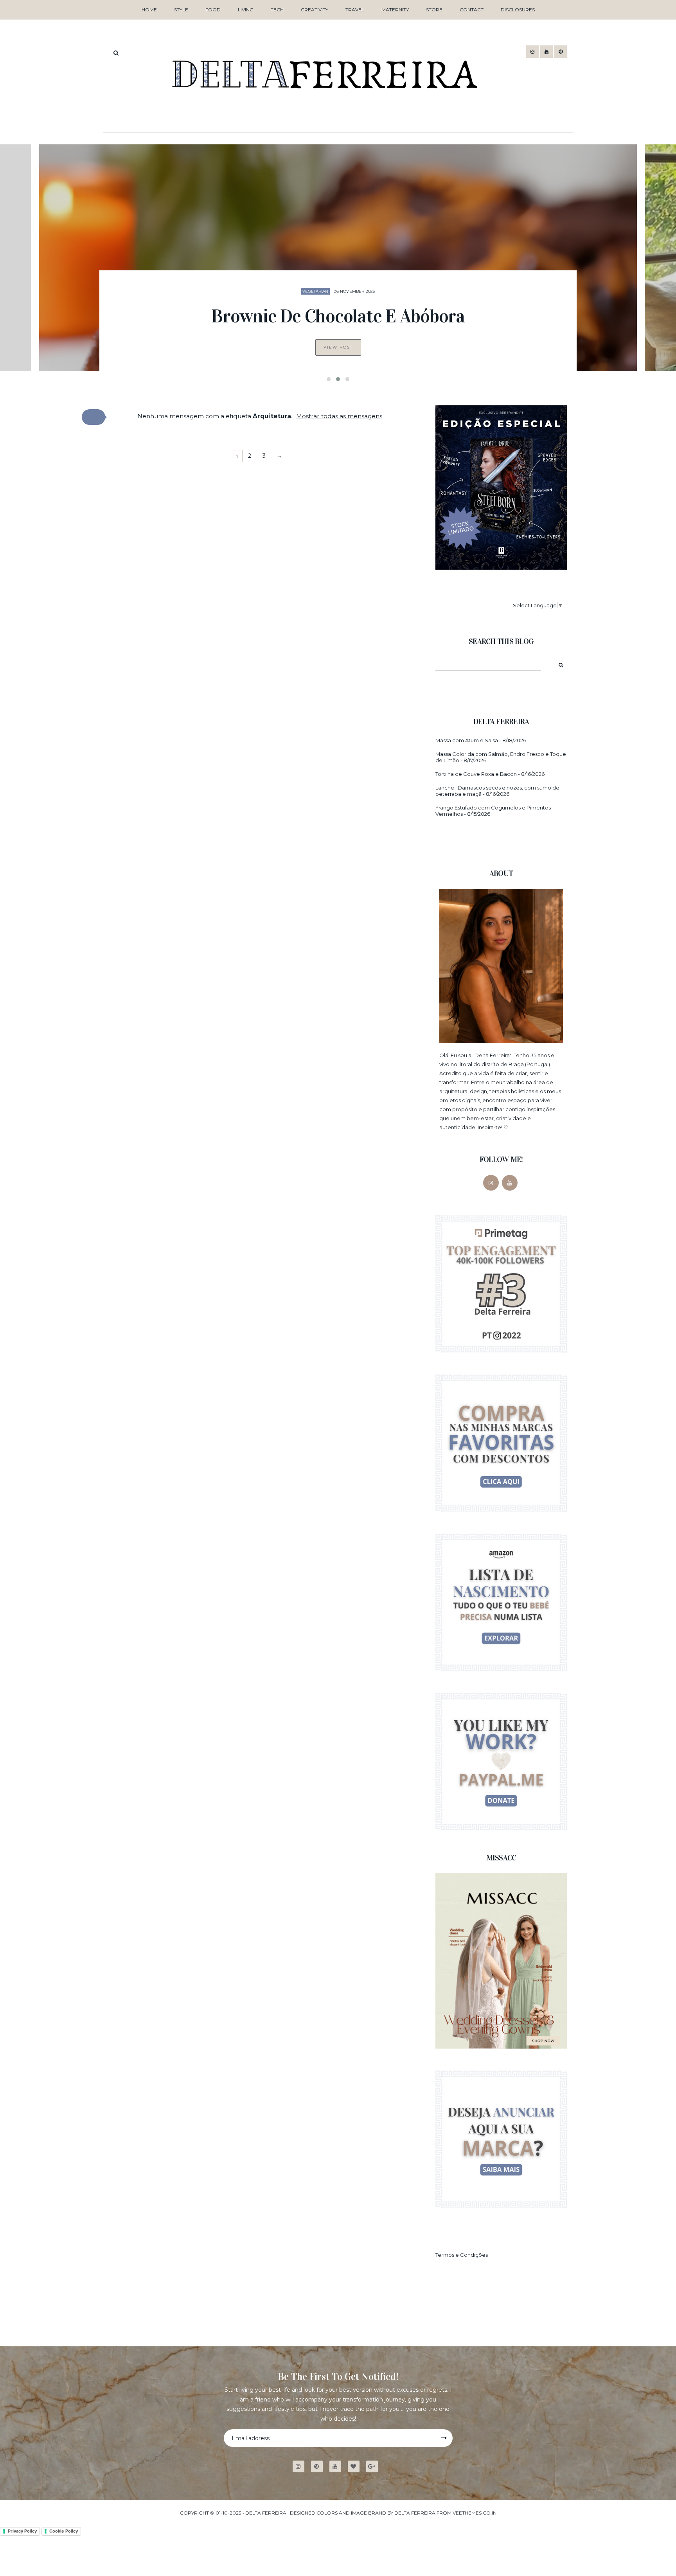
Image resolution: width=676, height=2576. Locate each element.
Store (434, 10)
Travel (355, 10)
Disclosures (518, 10)
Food (213, 10)
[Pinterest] (320, 2467)
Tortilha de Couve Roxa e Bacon (476, 774)
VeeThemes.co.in (475, 2513)
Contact (472, 10)
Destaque (322, 269)
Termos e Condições (462, 2255)
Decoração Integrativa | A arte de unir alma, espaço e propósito (338, 305)
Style (181, 10)
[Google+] (375, 2467)
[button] (93, 417)
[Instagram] (491, 1183)
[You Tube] (510, 1183)
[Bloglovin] (357, 2467)
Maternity (395, 10)
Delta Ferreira (266, 2513)
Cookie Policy (64, 2531)
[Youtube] (338, 2467)
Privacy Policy (22, 2531)
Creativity (315, 10)
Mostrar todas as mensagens (339, 416)
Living (246, 10)
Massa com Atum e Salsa (467, 740)
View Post (338, 347)
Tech (277, 10)
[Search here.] (116, 53)
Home (149, 10)
